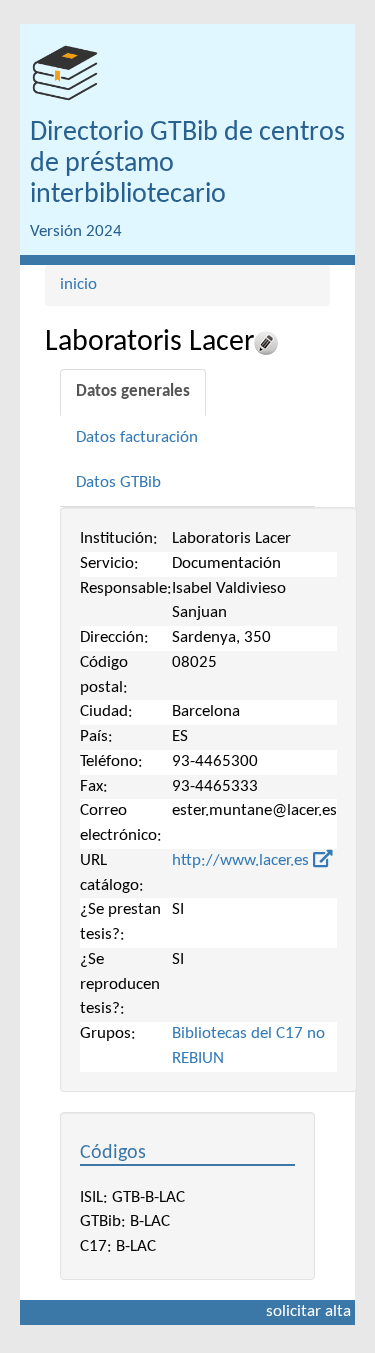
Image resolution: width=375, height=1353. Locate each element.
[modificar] (266, 342)
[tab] (133, 392)
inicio (78, 284)
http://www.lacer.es (242, 860)
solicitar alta (308, 1311)
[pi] (65, 73)
